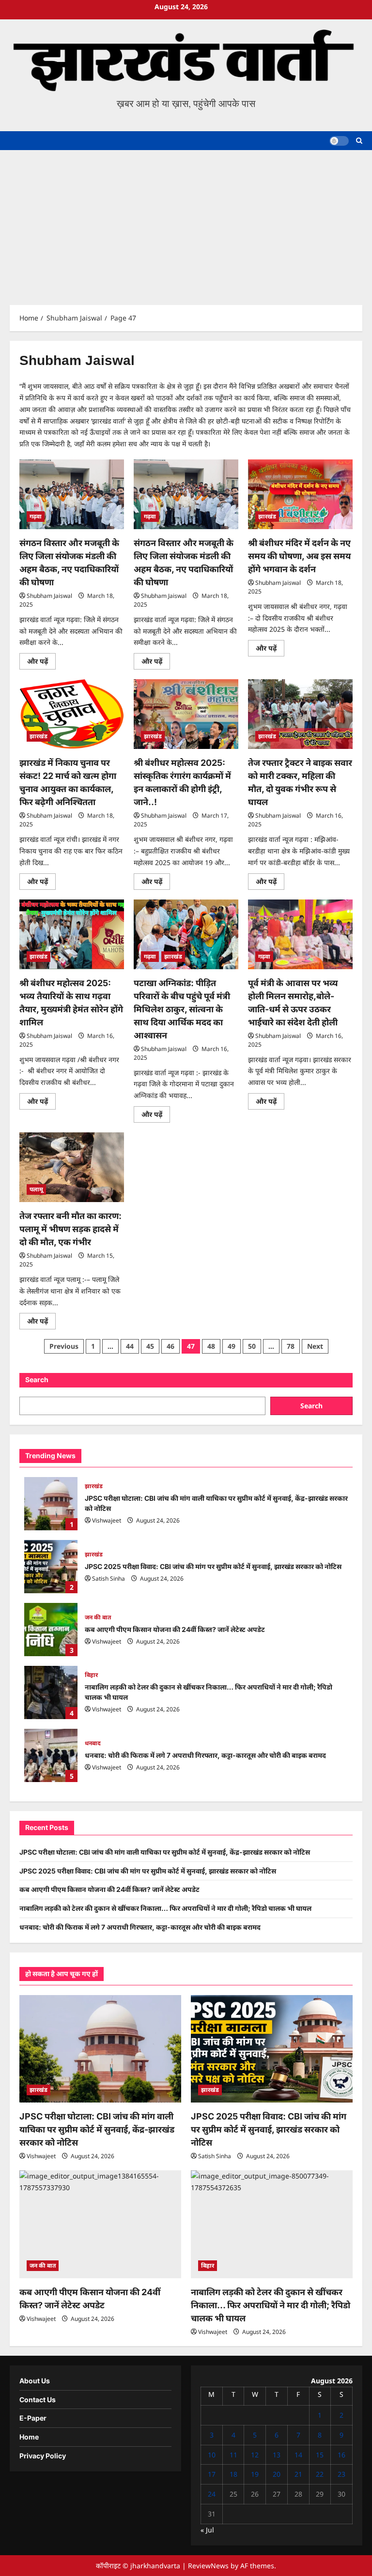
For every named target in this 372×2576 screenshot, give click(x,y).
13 (277, 2455)
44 (130, 1346)
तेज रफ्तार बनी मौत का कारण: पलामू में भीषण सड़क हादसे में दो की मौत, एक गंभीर (70, 1229)
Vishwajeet (107, 1520)
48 (211, 1346)
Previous (64, 1346)
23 (341, 2474)
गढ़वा (36, 516)
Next (315, 1346)
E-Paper (33, 2418)
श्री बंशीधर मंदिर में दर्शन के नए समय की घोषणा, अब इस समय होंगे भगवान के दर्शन (299, 556)
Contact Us (38, 2400)
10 (212, 2455)
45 (150, 1346)
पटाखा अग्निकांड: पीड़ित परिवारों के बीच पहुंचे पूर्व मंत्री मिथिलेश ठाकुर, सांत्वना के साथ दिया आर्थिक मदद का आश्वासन (182, 1009)
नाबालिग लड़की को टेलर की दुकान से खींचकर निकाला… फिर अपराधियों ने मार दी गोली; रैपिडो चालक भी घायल (51, 1692)
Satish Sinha (108, 1578)
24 (212, 2494)
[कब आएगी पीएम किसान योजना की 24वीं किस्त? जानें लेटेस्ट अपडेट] (100, 2224)
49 (232, 1346)
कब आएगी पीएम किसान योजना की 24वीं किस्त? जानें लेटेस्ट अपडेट (51, 1630)
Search (37, 1379)
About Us (35, 2381)
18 (233, 2474)
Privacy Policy (43, 2456)
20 (277, 2474)
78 (291, 1346)
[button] (359, 141)
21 (298, 2474)
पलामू (36, 1189)
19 (255, 2474)
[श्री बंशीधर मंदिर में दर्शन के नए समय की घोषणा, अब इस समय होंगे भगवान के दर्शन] (300, 494)
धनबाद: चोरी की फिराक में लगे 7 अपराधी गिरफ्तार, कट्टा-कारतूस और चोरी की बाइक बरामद (51, 1755)
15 (320, 2455)
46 (170, 1346)
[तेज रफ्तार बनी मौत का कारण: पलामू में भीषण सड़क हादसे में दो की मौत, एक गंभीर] (72, 1167)
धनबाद (93, 1743)
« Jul (207, 2530)
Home (29, 2437)
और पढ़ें (41, 663)
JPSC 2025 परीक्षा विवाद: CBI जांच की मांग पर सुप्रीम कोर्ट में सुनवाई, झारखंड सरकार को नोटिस (51, 1567)
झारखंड (267, 516)
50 (252, 1346)
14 (298, 2455)
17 (212, 2474)
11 (233, 2455)
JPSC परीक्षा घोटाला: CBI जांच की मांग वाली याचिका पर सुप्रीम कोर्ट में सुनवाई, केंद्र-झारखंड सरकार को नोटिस (51, 1504)
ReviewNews (208, 2566)
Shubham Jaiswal (49, 596)
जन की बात (98, 1617)
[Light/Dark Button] (339, 141)
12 (255, 2455)
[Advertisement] (186, 223)
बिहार (91, 1675)
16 (341, 2455)
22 (320, 2474)
